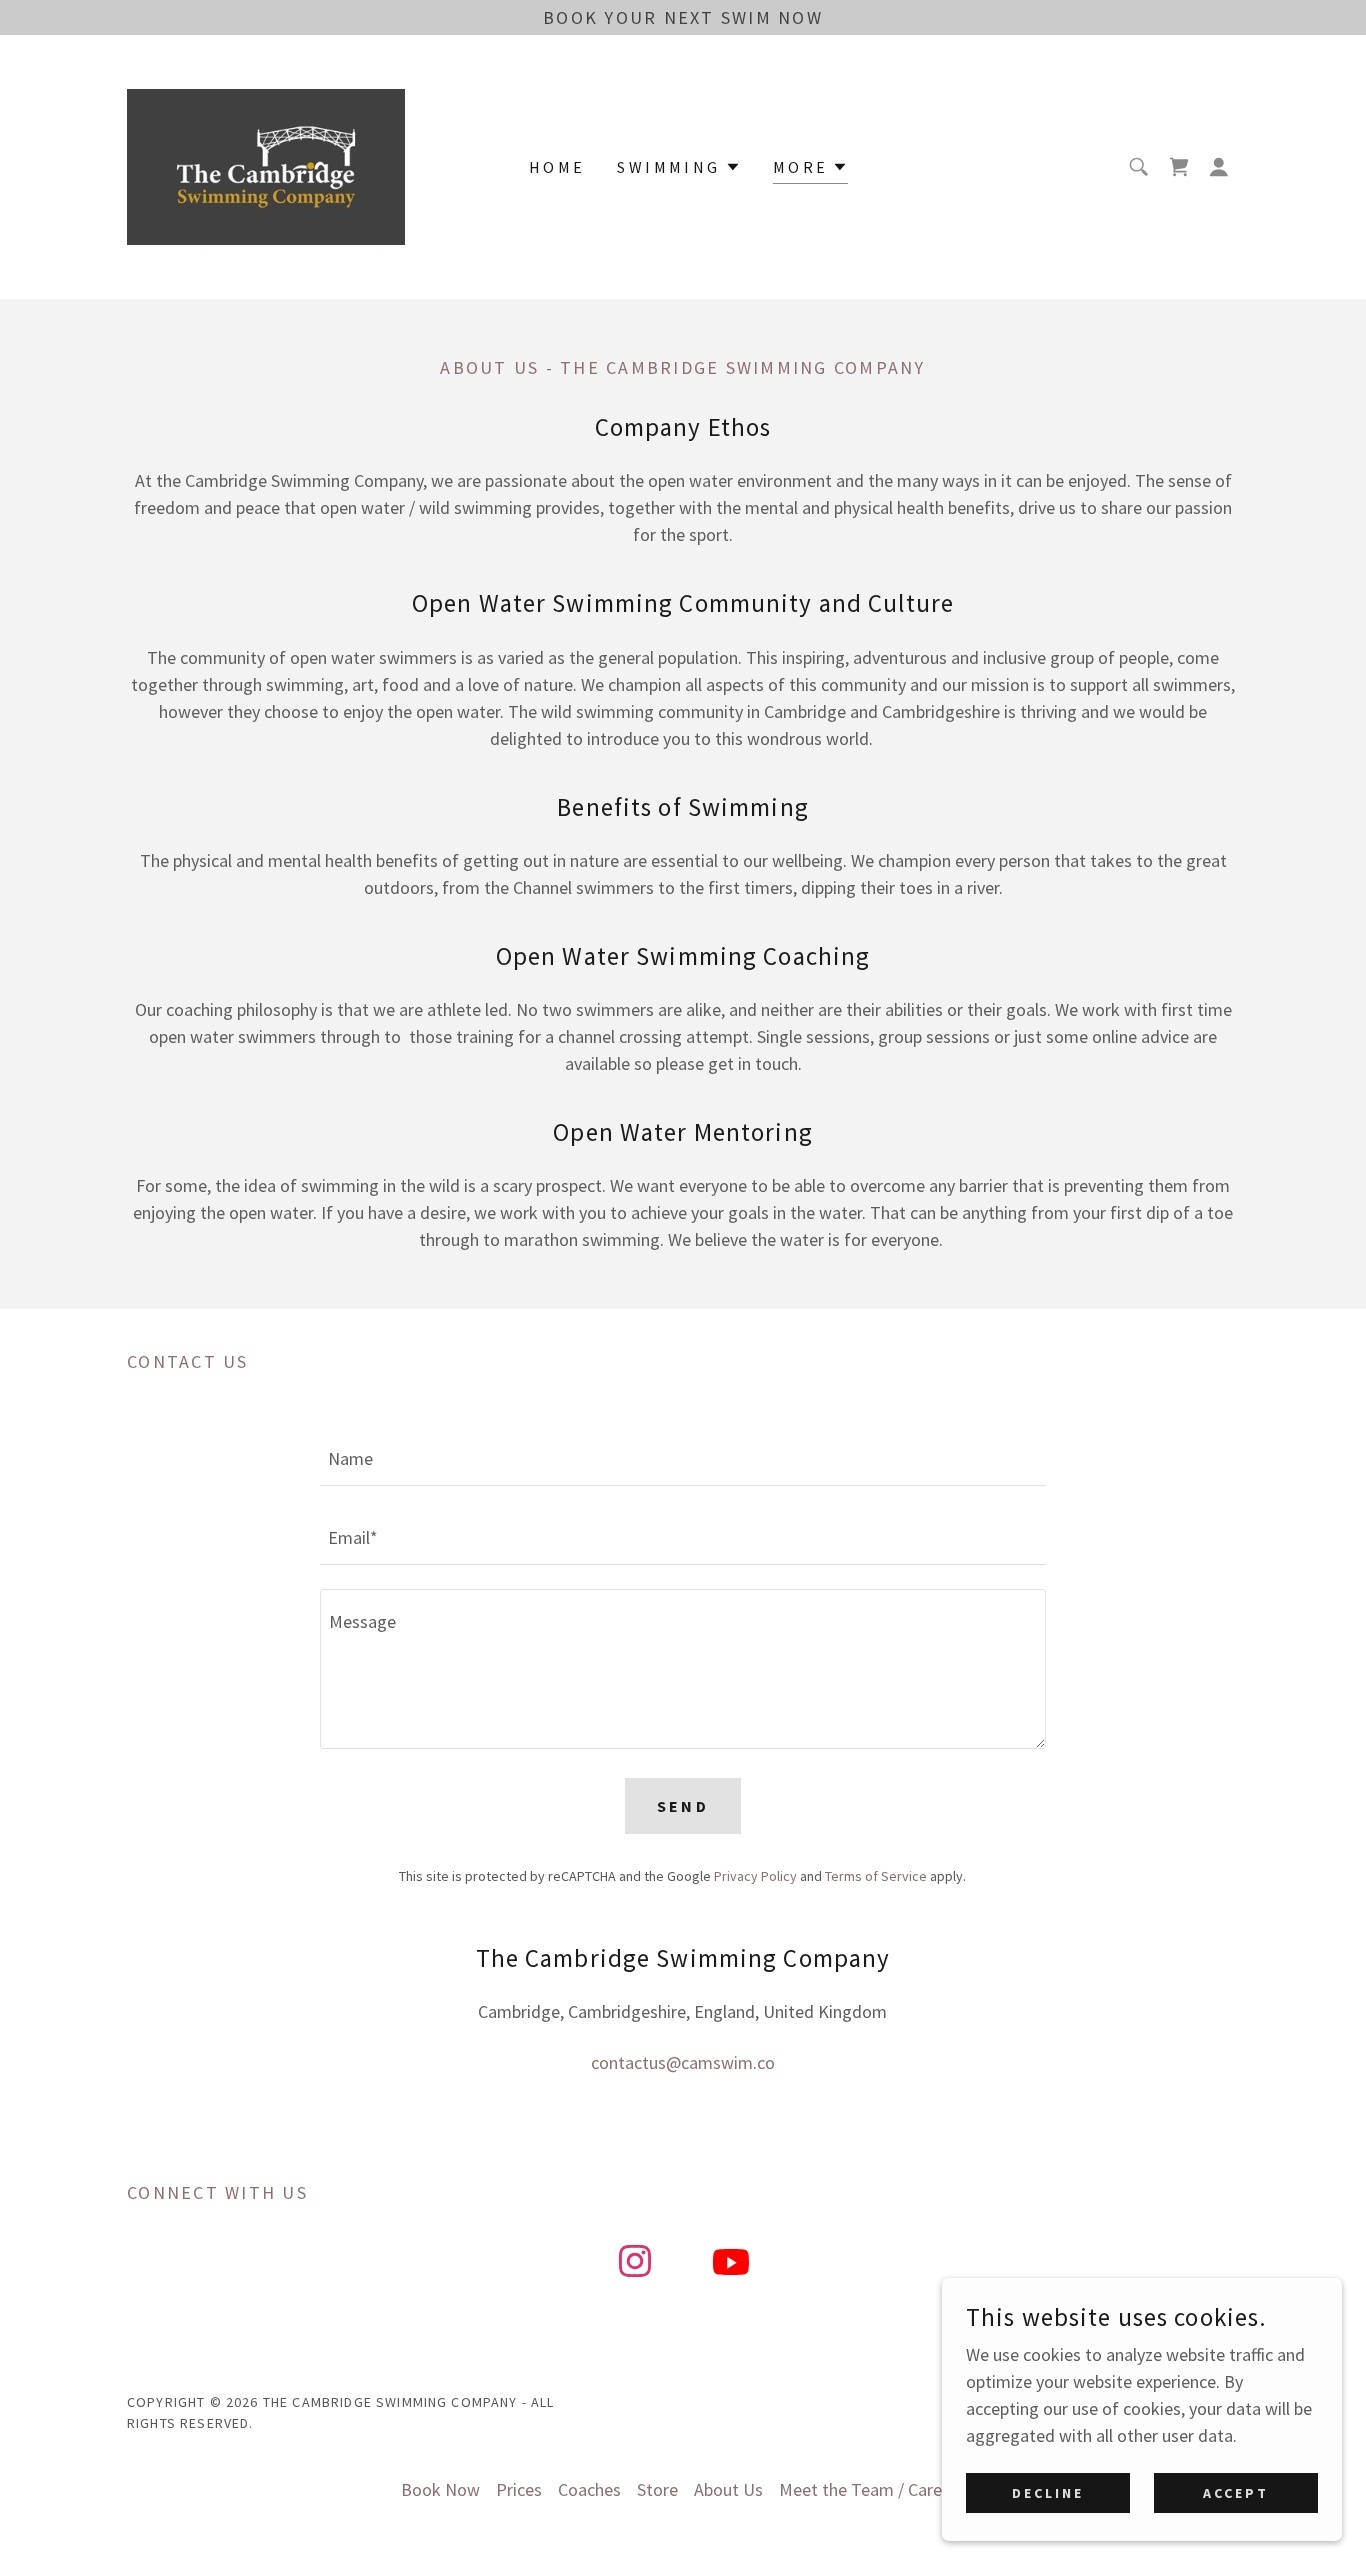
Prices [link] (519, 2489)
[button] (1219, 167)
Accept (1236, 2493)
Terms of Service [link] (876, 1876)
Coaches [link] (589, 2489)
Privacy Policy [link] (755, 1876)
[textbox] (682, 1458)
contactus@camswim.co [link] (683, 2062)
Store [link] (657, 2489)
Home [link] (557, 167)
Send (683, 1806)
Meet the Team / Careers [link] (872, 2489)
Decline (1048, 2493)
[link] (266, 164)
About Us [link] (728, 2489)
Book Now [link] (440, 2489)
